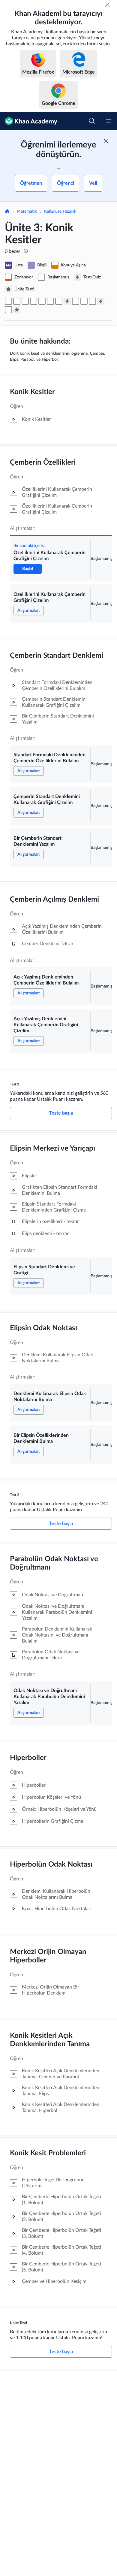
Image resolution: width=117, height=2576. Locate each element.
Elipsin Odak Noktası (43, 1328)
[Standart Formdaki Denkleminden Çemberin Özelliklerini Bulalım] (25, 301)
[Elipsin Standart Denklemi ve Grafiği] (76, 301)
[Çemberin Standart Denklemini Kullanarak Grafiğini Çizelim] (34, 301)
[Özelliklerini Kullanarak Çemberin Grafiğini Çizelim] (8, 301)
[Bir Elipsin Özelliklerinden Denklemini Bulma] (92, 301)
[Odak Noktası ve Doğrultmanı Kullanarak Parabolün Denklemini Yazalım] (8, 310)
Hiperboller (28, 1758)
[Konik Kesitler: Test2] (101, 301)
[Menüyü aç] (109, 121)
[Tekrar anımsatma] (107, 5)
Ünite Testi (18, 2323)
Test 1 (15, 1084)
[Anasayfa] (7, 212)
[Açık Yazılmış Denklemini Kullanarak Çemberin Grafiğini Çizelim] (59, 301)
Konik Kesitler (32, 392)
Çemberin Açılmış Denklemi (54, 900)
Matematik (27, 211)
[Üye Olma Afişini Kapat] (106, 141)
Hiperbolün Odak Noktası (51, 1864)
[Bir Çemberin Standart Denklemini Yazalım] (42, 301)
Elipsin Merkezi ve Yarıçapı (52, 1148)
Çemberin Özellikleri (43, 463)
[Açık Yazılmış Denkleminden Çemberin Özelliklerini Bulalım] (50, 301)
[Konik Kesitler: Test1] (67, 301)
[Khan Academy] (29, 121)
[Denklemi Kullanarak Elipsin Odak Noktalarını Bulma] (84, 301)
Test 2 (15, 1495)
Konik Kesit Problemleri (48, 2153)
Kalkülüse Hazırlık (60, 211)
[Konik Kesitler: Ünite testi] (17, 310)
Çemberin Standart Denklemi (57, 656)
